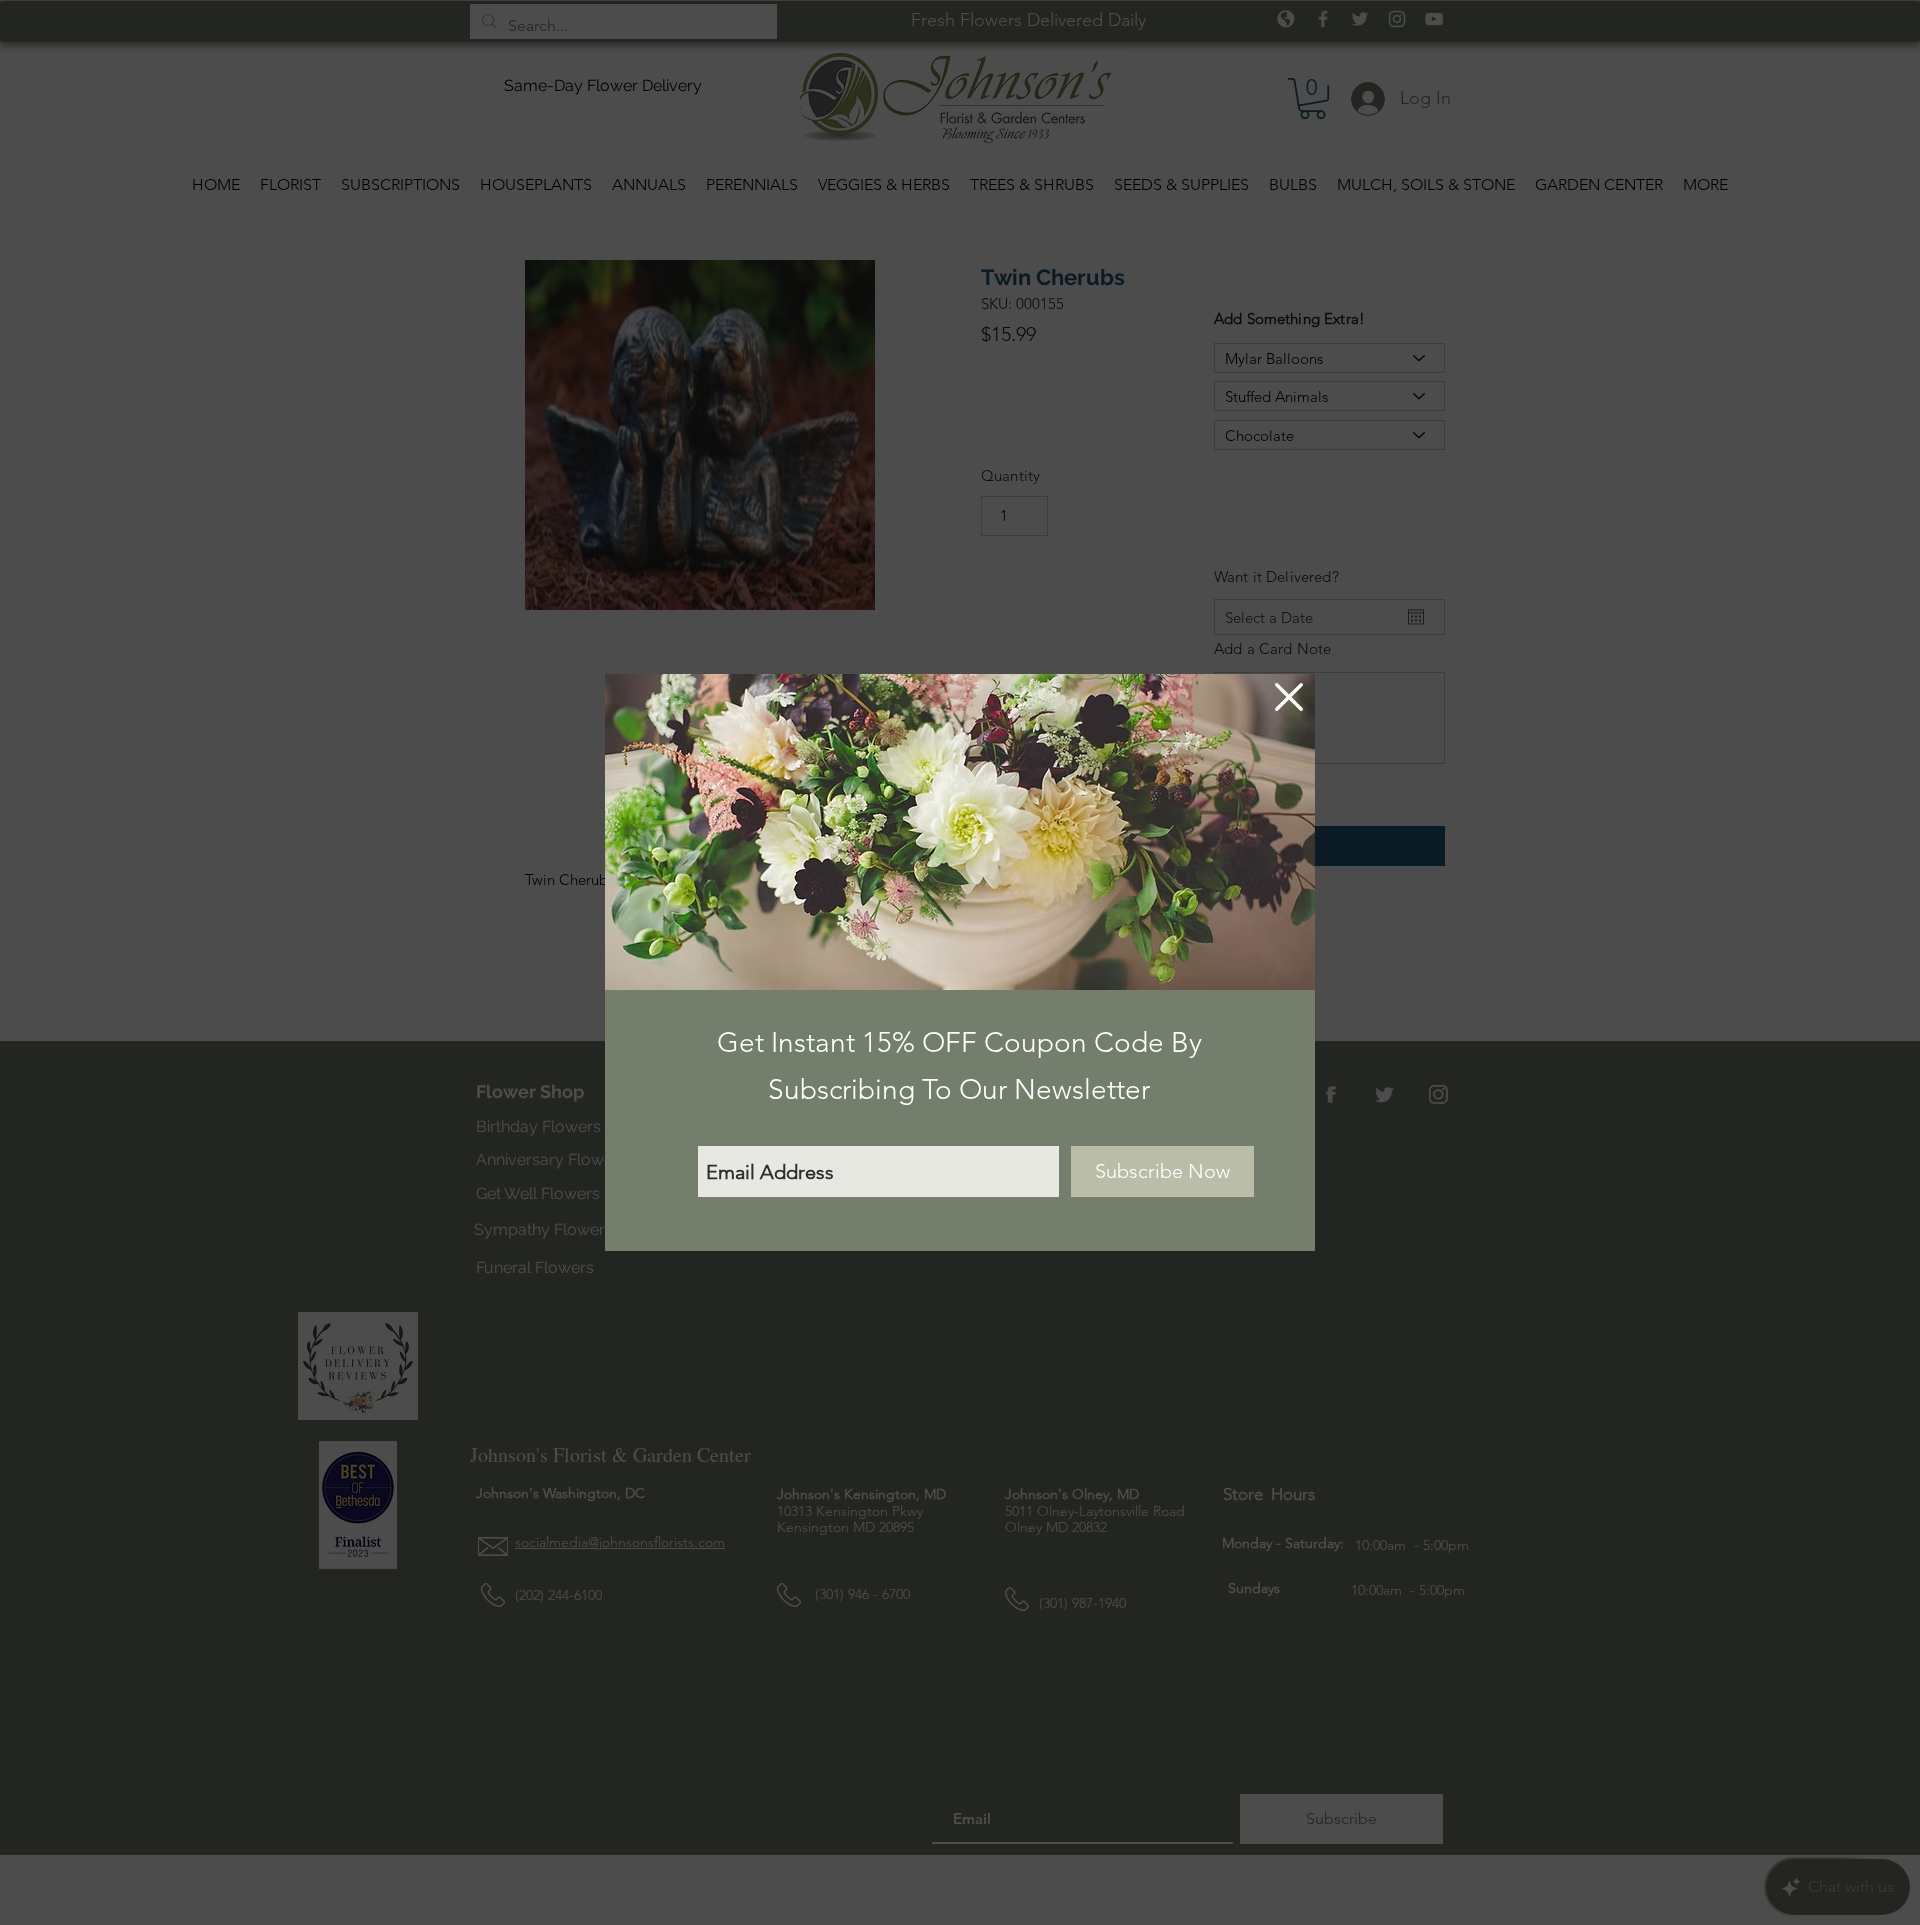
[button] (1289, 697)
